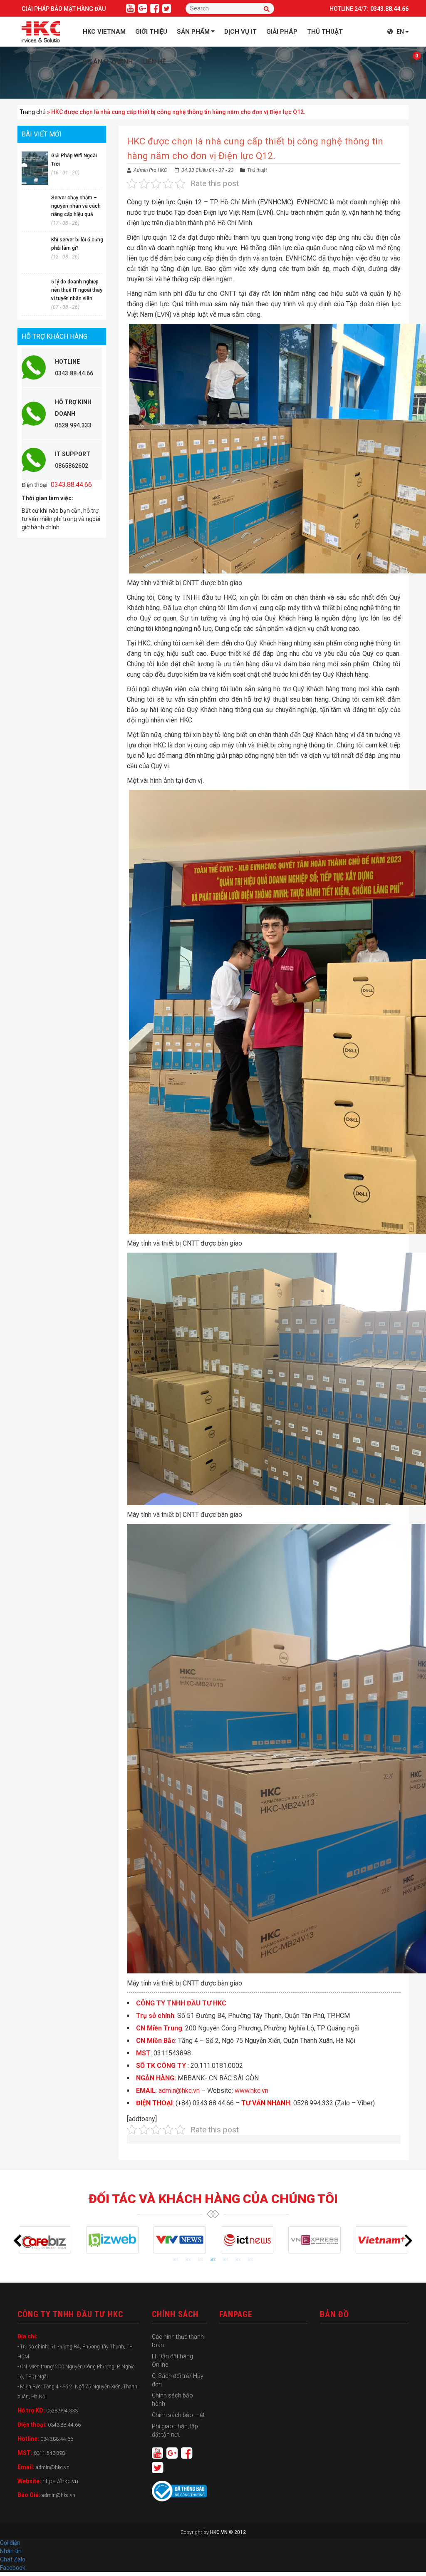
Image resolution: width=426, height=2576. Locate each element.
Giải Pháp (282, 32)
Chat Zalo (15, 2559)
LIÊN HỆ (154, 62)
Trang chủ (33, 112)
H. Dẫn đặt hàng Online (172, 2360)
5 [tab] (225, 2260)
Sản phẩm (193, 32)
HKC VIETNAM (104, 32)
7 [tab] (250, 2260)
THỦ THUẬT (325, 32)
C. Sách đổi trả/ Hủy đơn (178, 2380)
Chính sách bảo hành (172, 2400)
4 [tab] (213, 2260)
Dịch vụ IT (240, 32)
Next (409, 2241)
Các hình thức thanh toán (178, 2341)
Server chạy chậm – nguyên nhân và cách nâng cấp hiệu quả (76, 206)
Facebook (13, 2568)
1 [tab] (176, 2260)
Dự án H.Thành (108, 62)
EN (400, 32)
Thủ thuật (257, 170)
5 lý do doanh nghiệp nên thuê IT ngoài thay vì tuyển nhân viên (77, 290)
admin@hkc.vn (179, 2091)
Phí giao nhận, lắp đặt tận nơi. (175, 2430)
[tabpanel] (45, 2240)
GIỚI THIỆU (151, 32)
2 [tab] (188, 2260)
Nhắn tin (11, 2551)
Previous (17, 2241)
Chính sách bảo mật (178, 2415)
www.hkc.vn (251, 2091)
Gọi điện (10, 2543)
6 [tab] (238, 2260)
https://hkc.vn (60, 2481)
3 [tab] (201, 2260)
